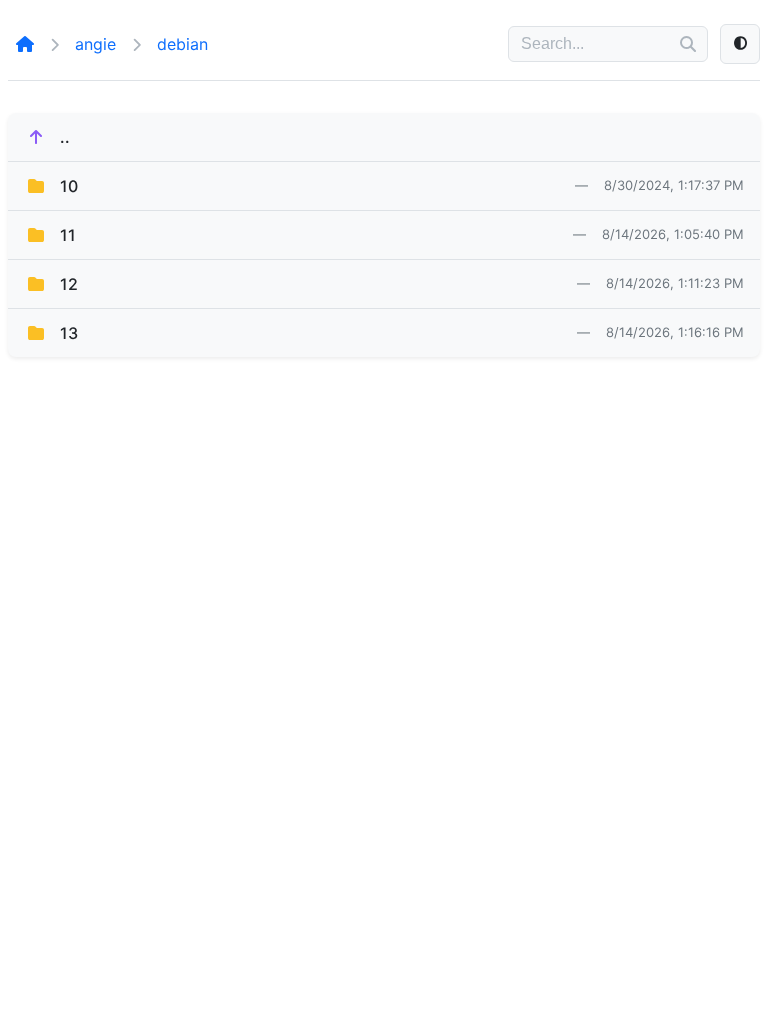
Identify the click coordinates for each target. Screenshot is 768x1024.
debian (182, 44)
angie (95, 44)
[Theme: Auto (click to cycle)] (740, 44)
